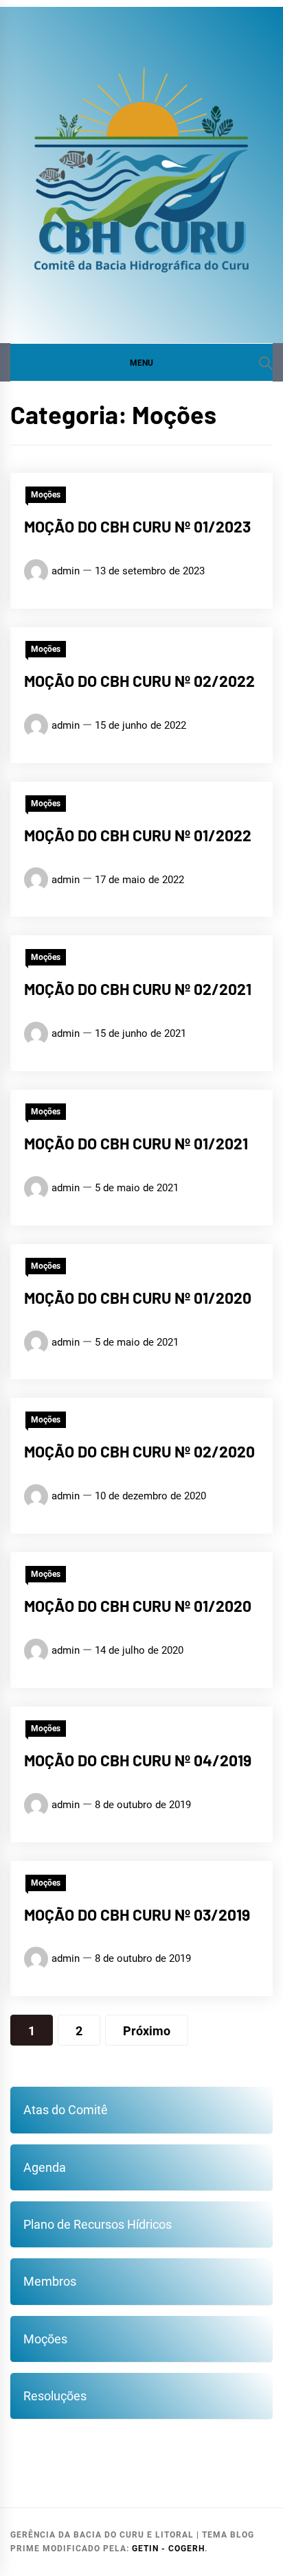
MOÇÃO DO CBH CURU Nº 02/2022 (139, 681)
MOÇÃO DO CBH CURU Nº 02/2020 (139, 1451)
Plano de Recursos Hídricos (98, 2224)
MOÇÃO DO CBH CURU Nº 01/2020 (138, 1298)
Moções (46, 495)
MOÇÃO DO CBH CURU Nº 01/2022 (138, 835)
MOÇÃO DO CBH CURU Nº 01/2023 (137, 526)
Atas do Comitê (66, 2110)
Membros (50, 2281)
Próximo (147, 2031)
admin (66, 571)
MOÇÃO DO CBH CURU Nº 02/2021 (138, 989)
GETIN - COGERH (168, 2549)
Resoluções (55, 2396)
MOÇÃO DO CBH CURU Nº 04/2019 (138, 1760)
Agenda (45, 2167)
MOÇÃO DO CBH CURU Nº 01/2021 (136, 1143)
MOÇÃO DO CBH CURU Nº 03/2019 (137, 1915)
